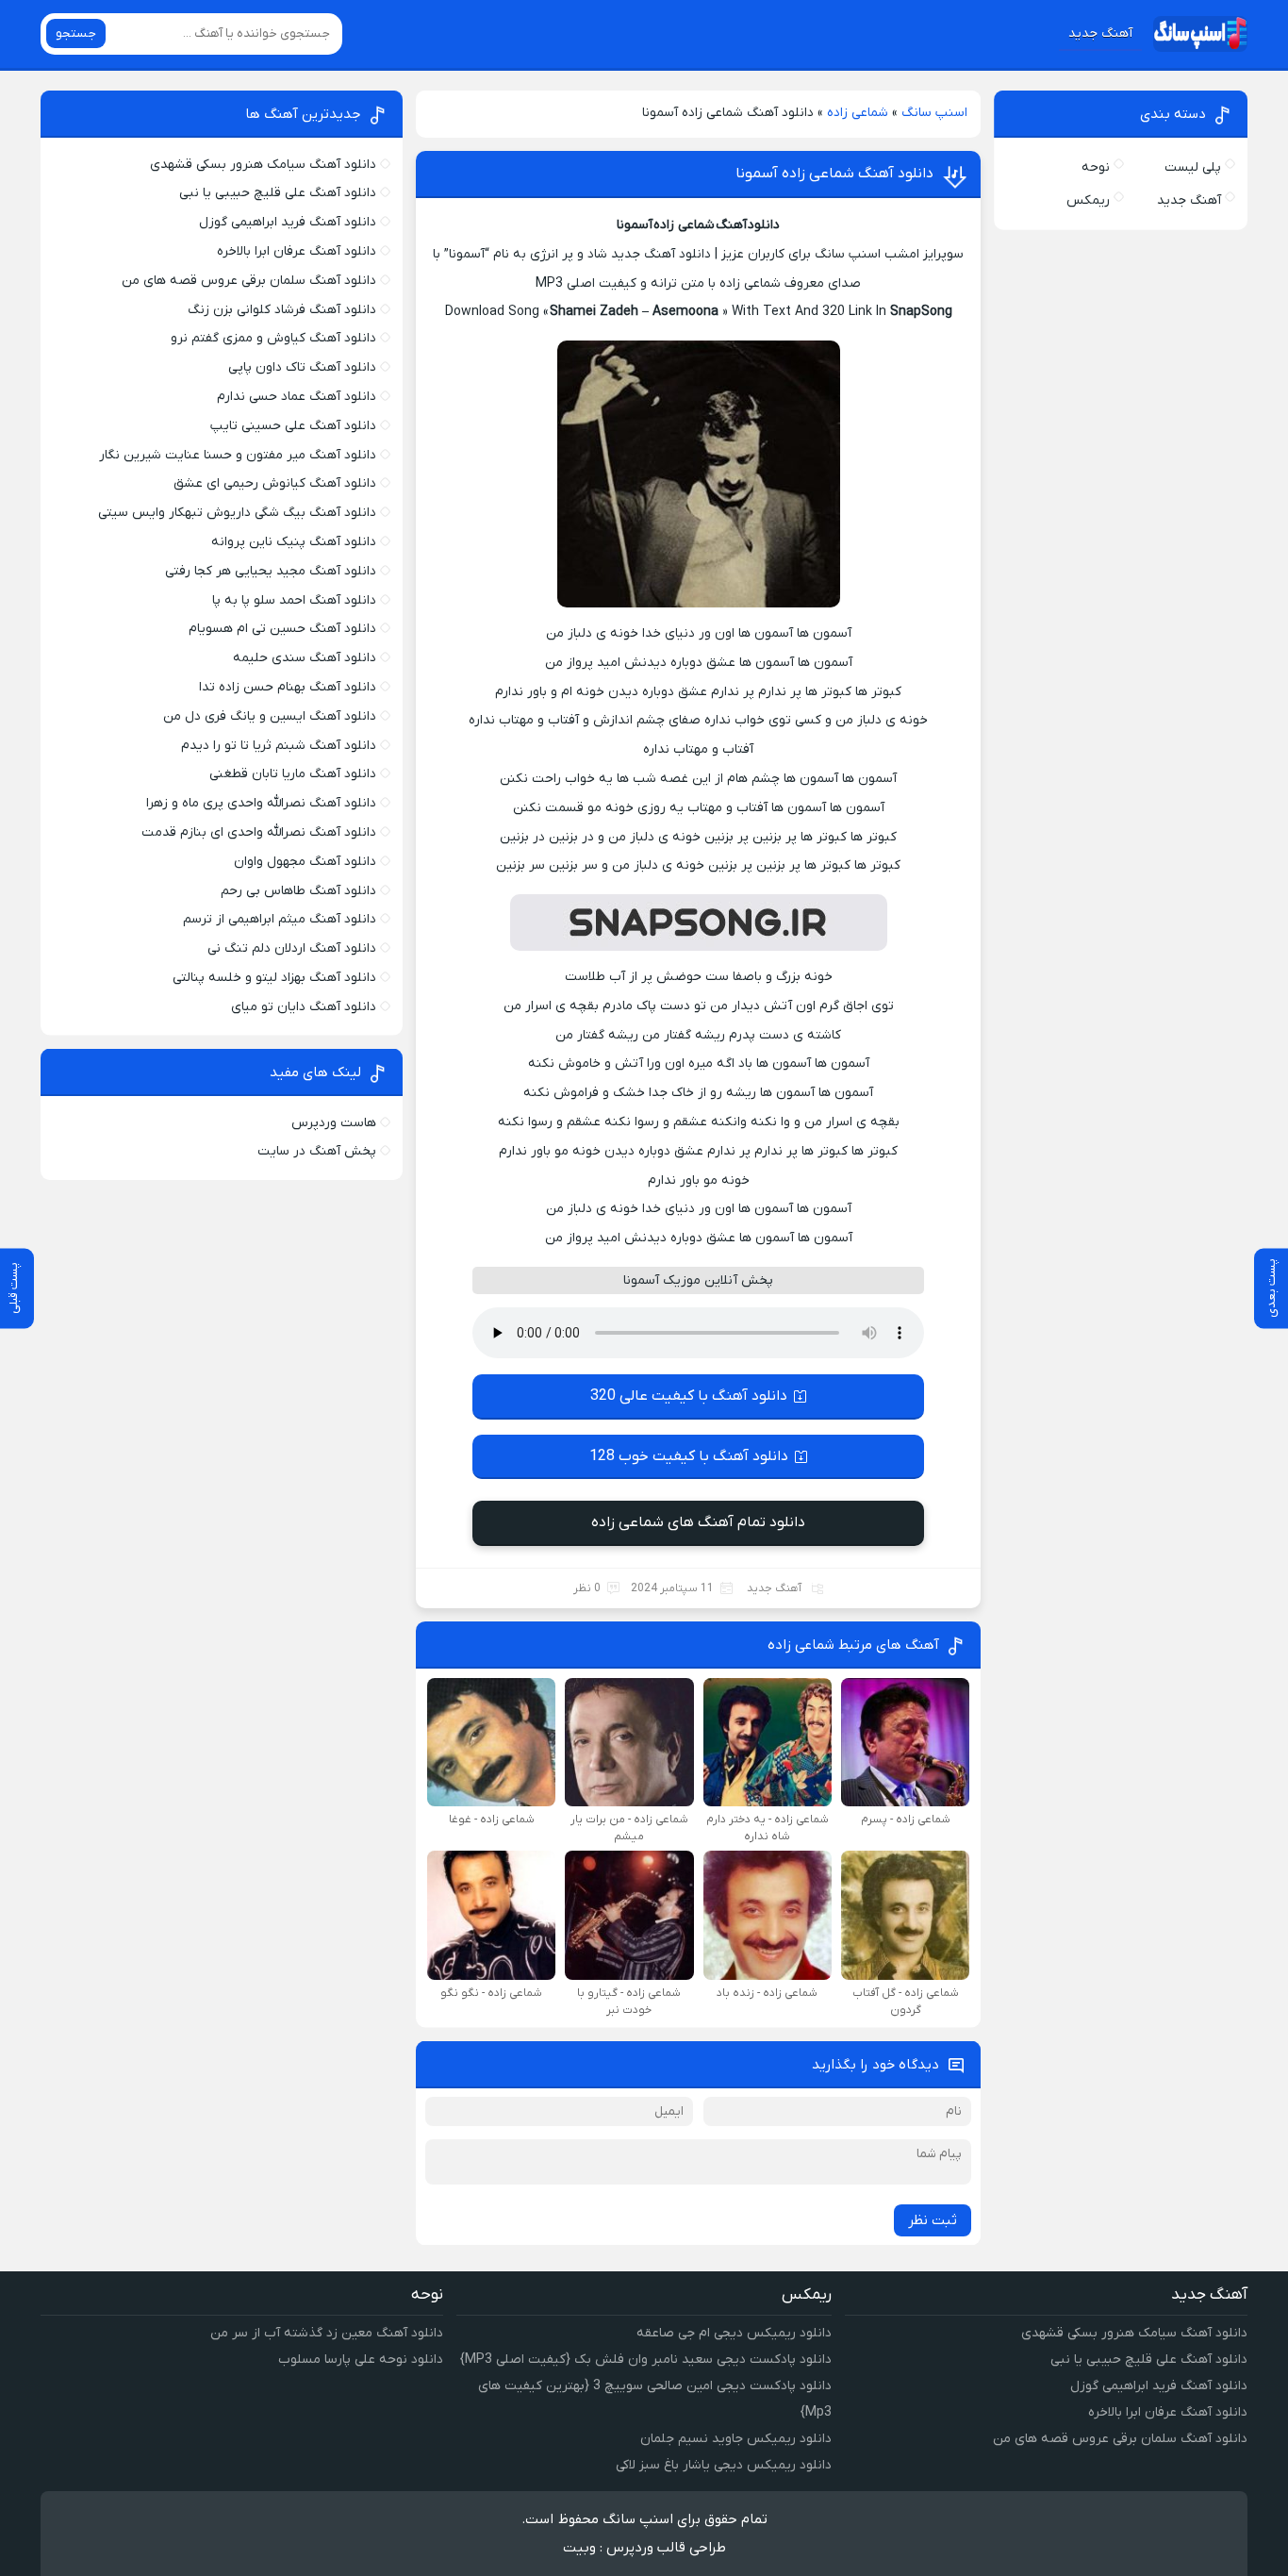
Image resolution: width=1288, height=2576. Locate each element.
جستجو (76, 33)
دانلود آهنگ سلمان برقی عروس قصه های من (249, 281)
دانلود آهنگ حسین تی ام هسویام (282, 629)
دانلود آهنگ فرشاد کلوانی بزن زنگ (282, 310)
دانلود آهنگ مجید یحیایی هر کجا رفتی (271, 571)
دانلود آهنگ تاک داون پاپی (302, 367)
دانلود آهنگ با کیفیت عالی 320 (689, 1396)
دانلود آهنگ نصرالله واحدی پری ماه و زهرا (261, 803)
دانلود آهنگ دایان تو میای (304, 1007)
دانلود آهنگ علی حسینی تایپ (293, 426)
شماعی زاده (858, 113)
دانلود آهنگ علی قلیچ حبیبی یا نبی (278, 193)
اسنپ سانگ (934, 113)
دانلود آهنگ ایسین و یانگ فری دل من (270, 716)
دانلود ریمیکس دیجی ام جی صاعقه (734, 2333)
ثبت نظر (933, 2220)
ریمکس (1088, 200)
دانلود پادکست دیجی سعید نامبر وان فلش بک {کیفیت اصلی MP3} (646, 2360)
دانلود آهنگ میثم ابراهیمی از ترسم (280, 919)
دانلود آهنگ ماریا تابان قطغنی (293, 774)
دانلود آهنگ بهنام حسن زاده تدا (288, 687)
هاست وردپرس (334, 1123)
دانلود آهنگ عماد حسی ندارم (297, 397)
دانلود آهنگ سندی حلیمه (305, 658)
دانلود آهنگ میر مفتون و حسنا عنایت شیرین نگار (238, 455)
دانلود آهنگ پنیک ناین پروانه (294, 542)
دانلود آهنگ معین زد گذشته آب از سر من (327, 2333)
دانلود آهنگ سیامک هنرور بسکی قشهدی (263, 165)
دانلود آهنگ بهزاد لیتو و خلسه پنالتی (274, 978)
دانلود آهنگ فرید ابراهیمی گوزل (288, 222)
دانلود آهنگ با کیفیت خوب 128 (689, 1456)
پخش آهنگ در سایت (317, 1151)
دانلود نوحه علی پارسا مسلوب (361, 2360)
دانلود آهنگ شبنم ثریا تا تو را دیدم (279, 746)
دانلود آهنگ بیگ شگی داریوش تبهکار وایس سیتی (237, 513)
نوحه (1096, 167)
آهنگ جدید (1100, 33)
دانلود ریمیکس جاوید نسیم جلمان (736, 2439)
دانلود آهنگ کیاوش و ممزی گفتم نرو (273, 338)
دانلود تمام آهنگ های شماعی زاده (698, 1522)
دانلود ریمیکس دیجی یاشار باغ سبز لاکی (724, 2465)
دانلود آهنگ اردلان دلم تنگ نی (292, 948)
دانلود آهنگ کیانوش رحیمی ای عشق (275, 483)
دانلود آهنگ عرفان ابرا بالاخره (297, 251)
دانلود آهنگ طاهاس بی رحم (298, 891)
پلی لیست (1193, 167)
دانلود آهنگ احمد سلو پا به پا (294, 600)
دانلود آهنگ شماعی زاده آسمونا (834, 174)
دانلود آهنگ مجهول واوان (305, 862)
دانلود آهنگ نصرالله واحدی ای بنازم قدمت (259, 832)
